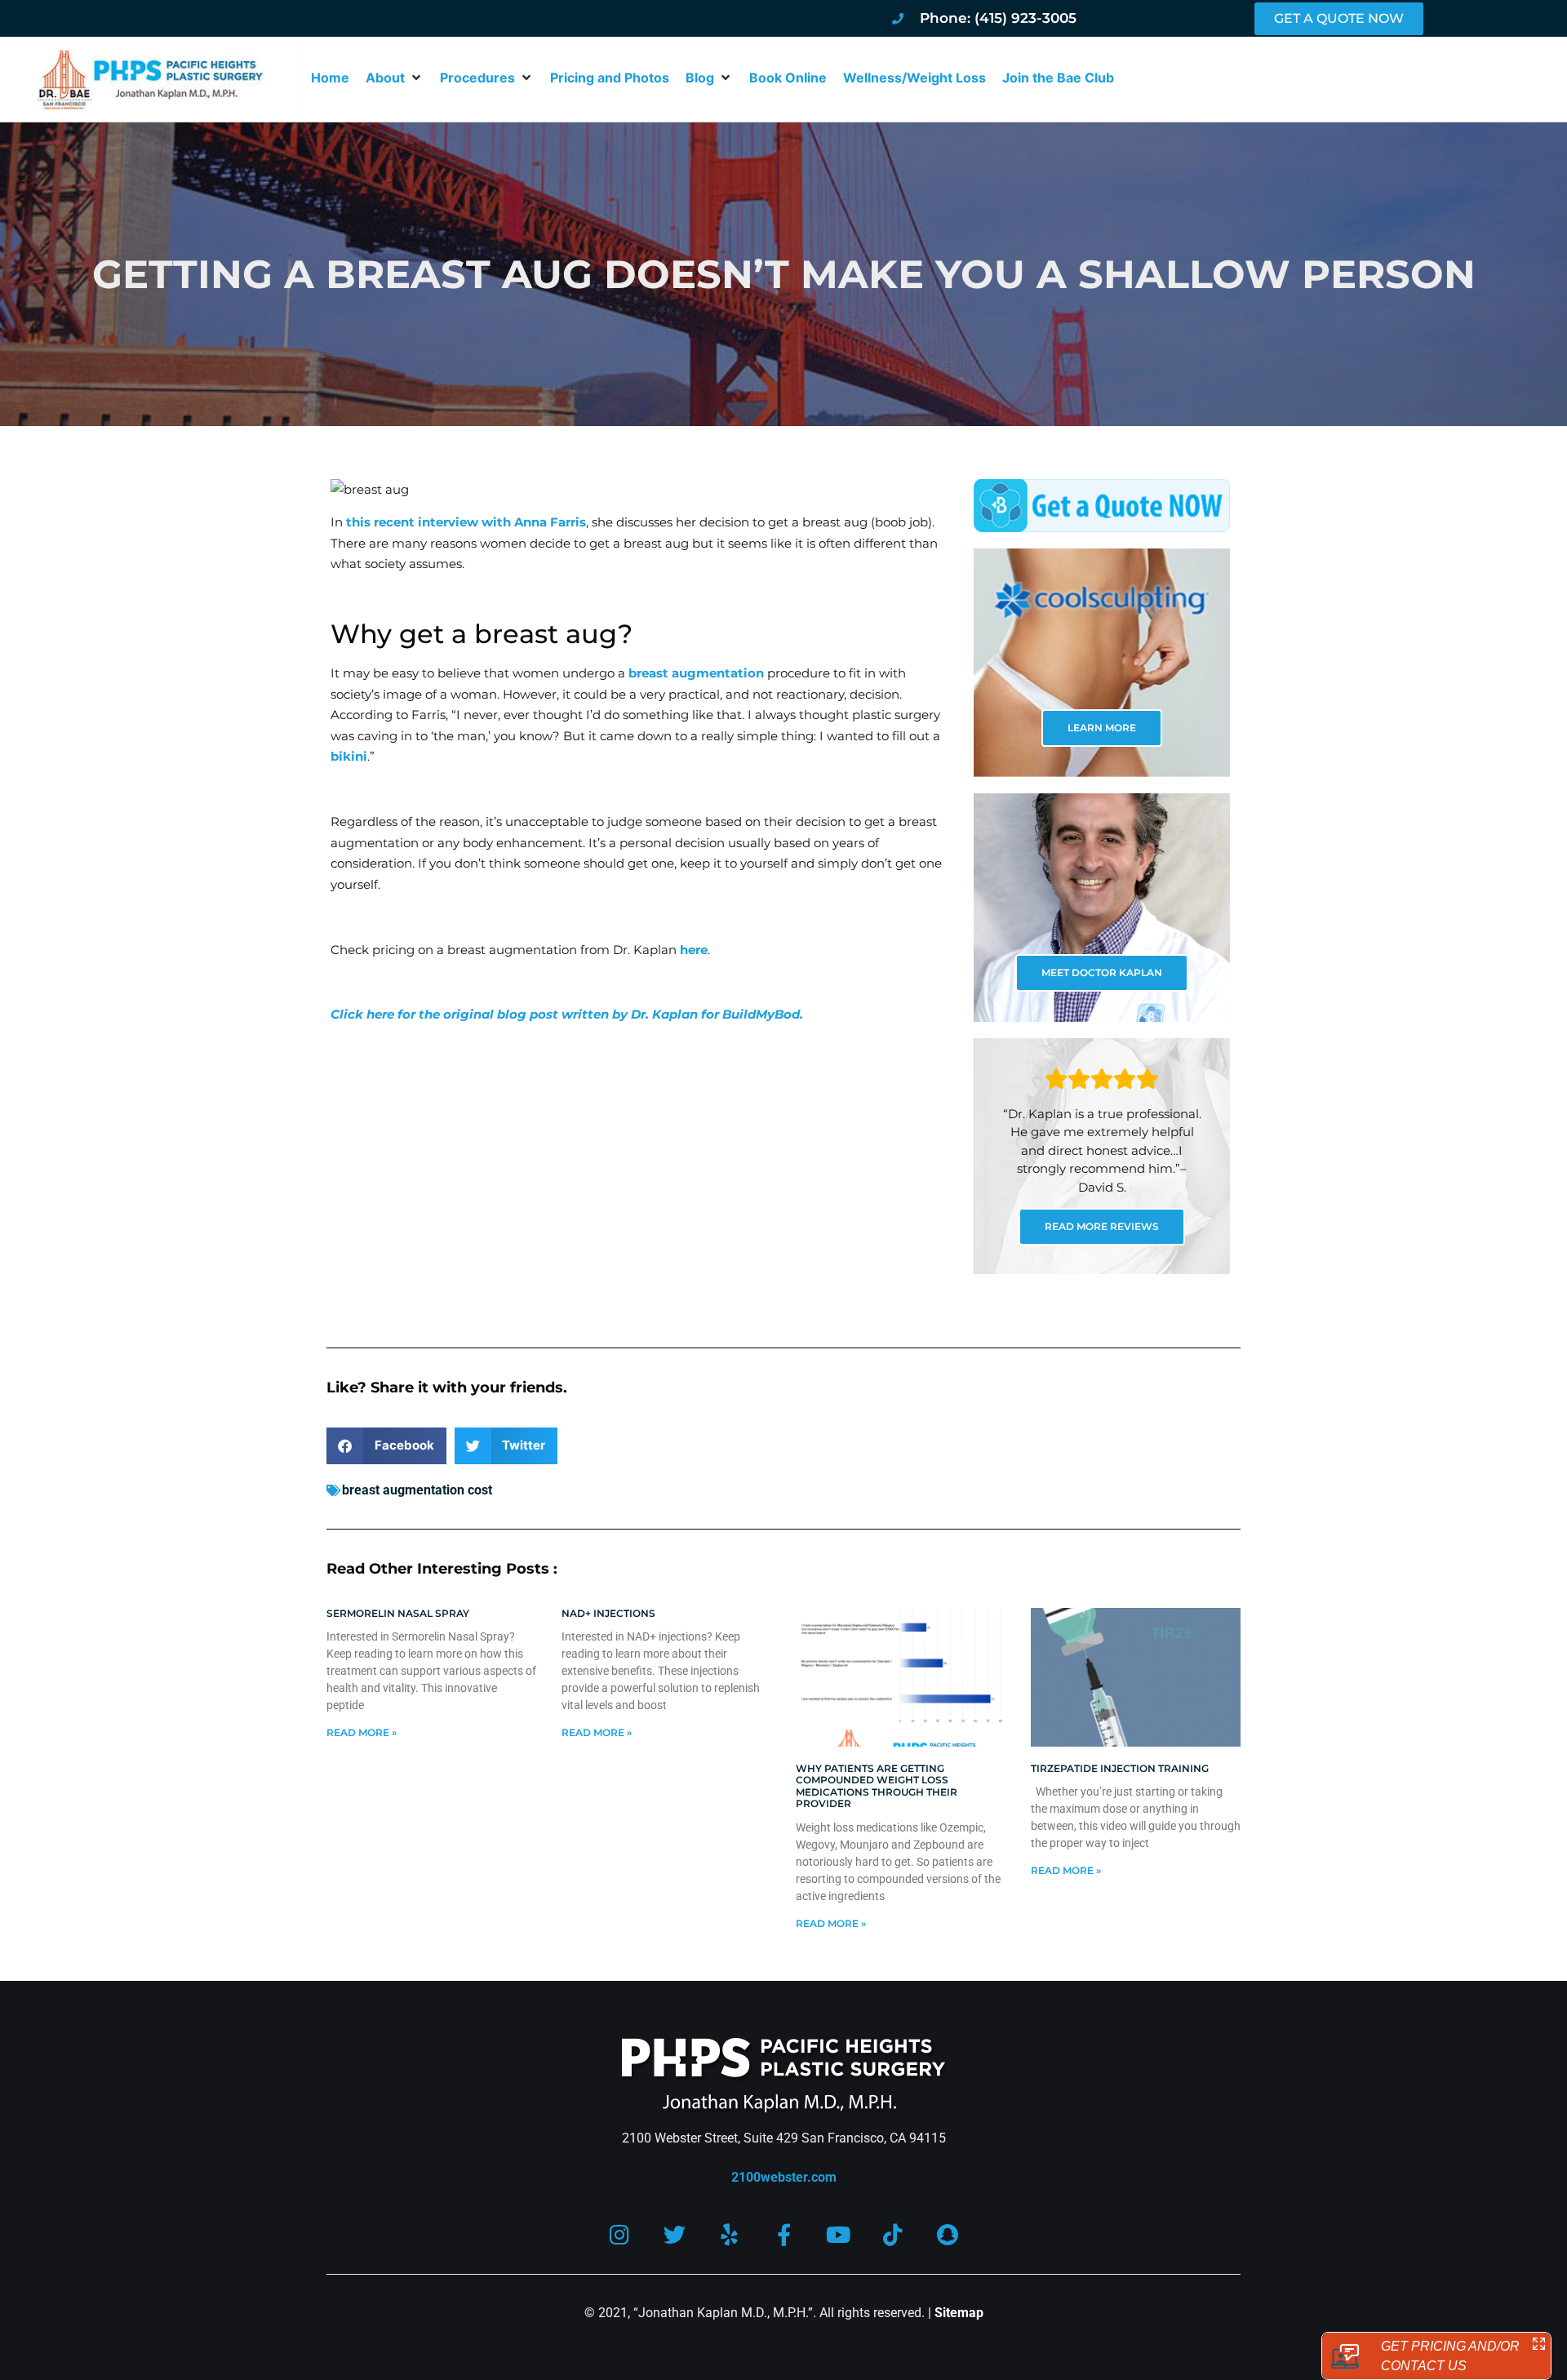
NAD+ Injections (608, 1613)
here (694, 950)
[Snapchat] (948, 2234)
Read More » (362, 1732)
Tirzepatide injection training (1120, 1768)
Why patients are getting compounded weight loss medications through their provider (877, 1786)
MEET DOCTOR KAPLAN (1102, 972)
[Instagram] (620, 2234)
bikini (349, 756)
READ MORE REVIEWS (1102, 1226)
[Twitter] (675, 2234)
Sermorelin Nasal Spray (398, 1613)
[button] (395, 78)
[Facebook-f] (784, 2234)
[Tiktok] (893, 2234)
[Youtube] (839, 2234)
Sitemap (959, 2313)
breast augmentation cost (417, 1490)
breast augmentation (696, 673)
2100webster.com (784, 2177)
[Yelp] (729, 2234)
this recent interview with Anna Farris (466, 522)
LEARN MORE (1102, 728)
